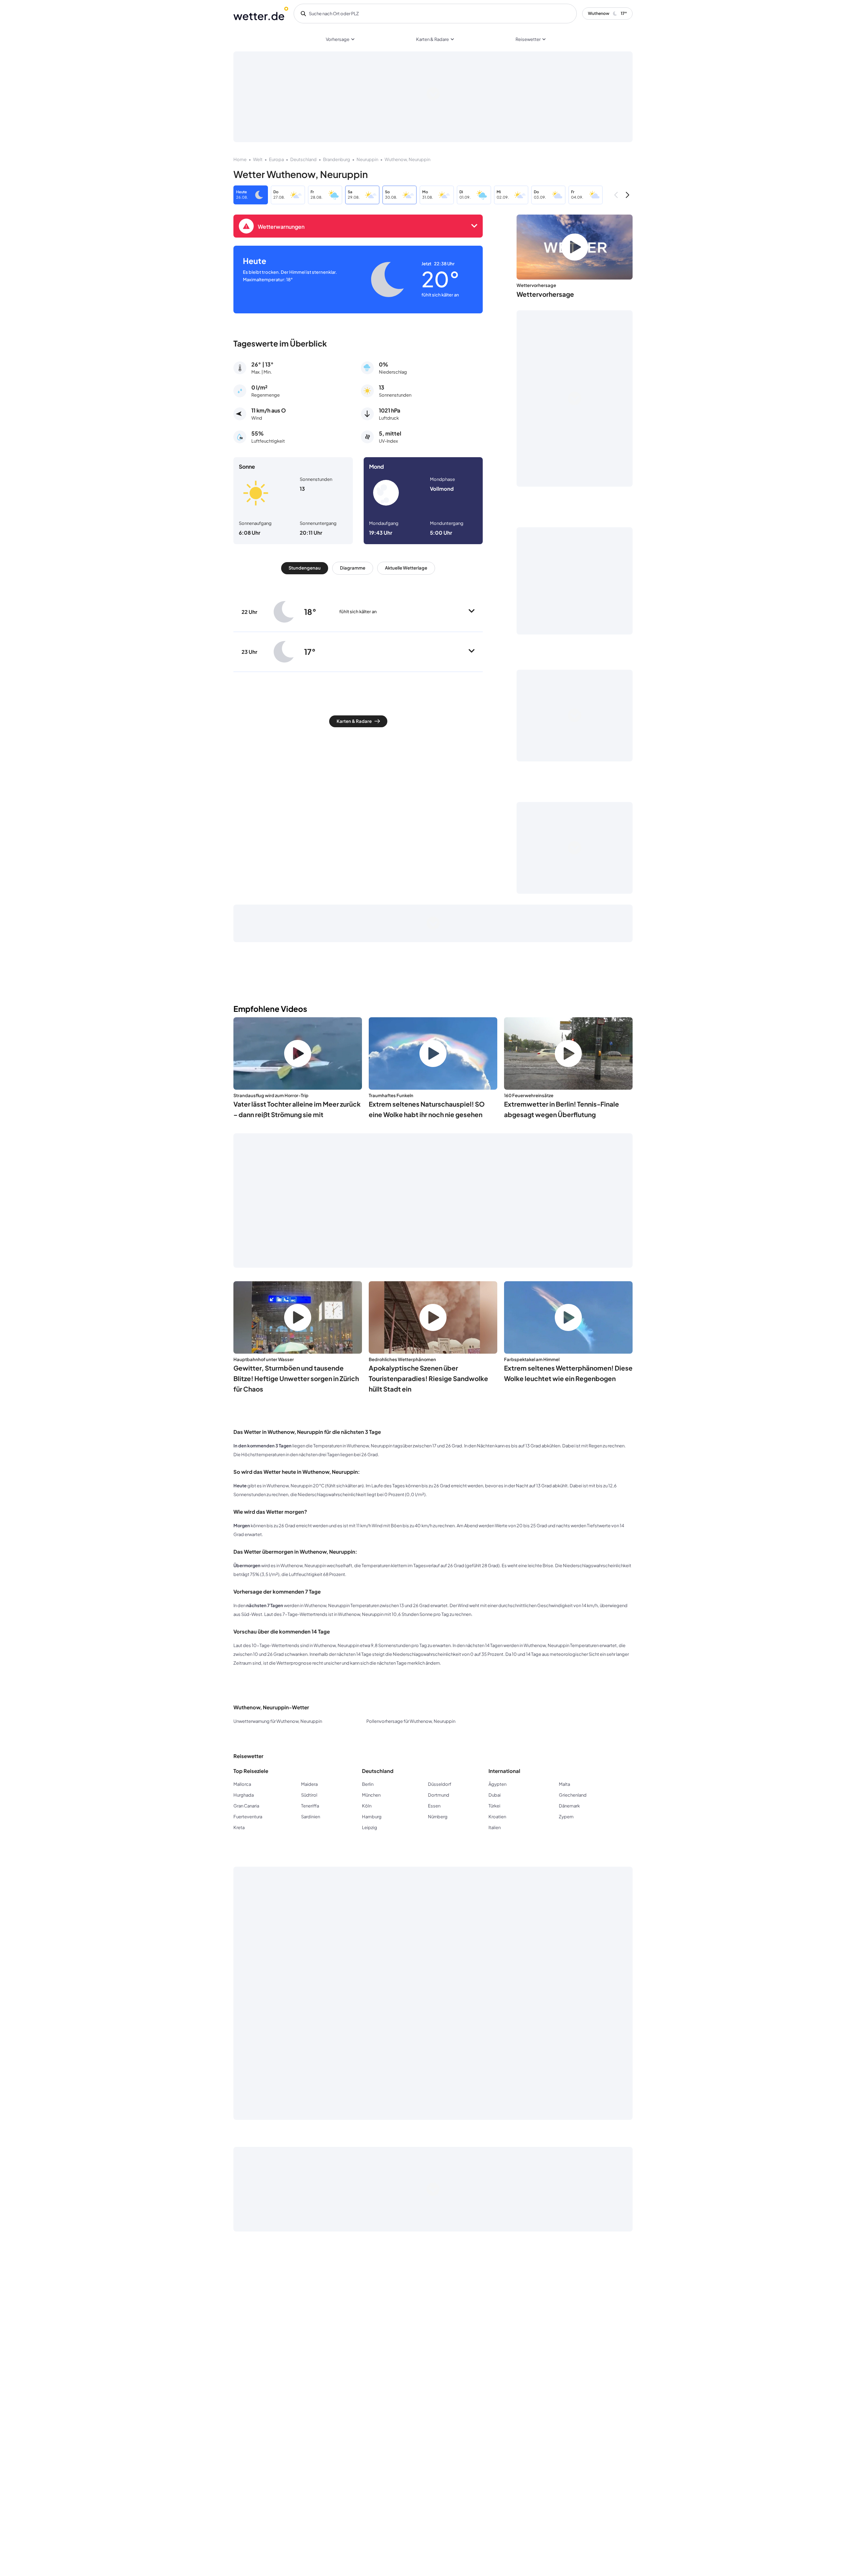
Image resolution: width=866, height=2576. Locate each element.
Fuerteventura (248, 1817)
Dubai (495, 1795)
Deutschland (303, 159)
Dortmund (439, 1795)
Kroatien (497, 1817)
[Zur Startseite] (261, 14)
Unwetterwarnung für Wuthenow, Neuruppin (278, 1721)
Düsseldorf (440, 1784)
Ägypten (497, 1784)
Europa (276, 159)
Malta (564, 1784)
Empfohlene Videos (270, 1009)
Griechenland (573, 1795)
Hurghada (244, 1795)
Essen (434, 1806)
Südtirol (309, 1795)
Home (240, 159)
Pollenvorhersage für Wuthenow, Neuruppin (411, 1721)
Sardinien (311, 1817)
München (371, 1795)
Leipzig (370, 1827)
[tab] (305, 568)
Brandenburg (337, 159)
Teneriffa (310, 1806)
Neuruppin (367, 159)
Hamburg (372, 1817)
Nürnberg (438, 1817)
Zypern (566, 1817)
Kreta (239, 1827)
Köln (367, 1806)
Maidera (309, 1784)
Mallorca (242, 1784)
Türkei (494, 1806)
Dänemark (569, 1806)
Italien (495, 1827)
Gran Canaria (246, 1806)
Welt (258, 159)
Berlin (368, 1784)
